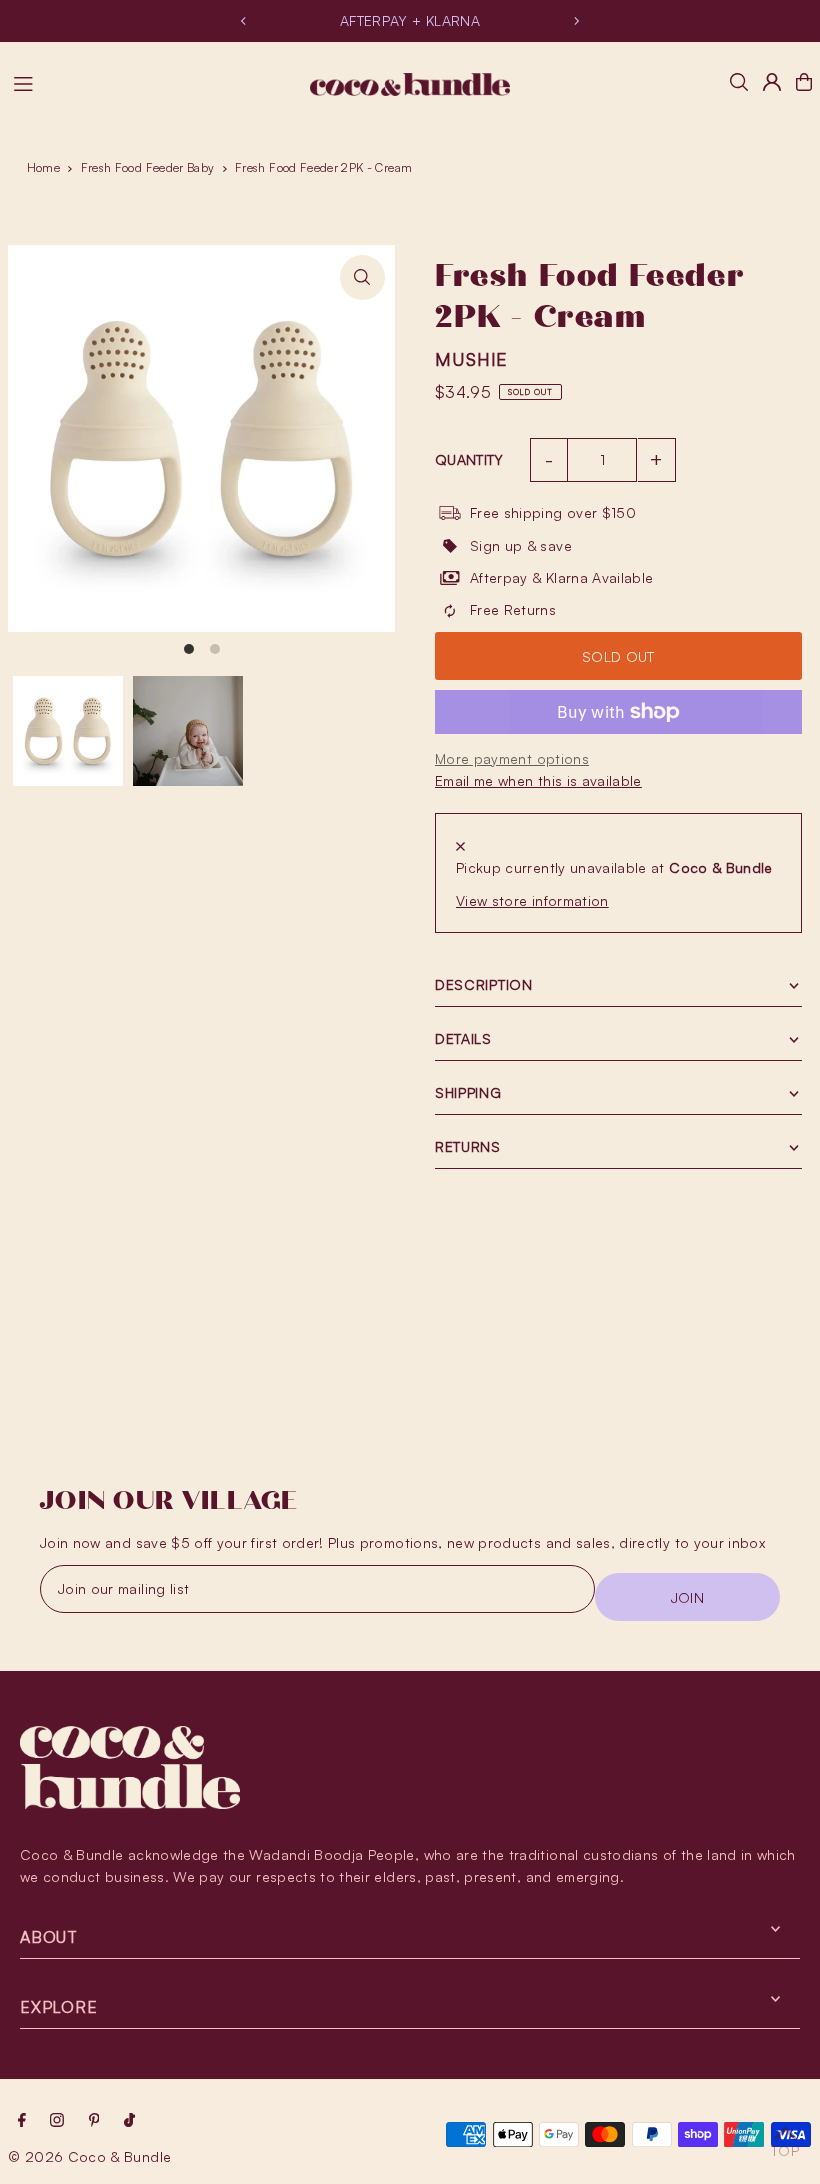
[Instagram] (57, 2121)
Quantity (469, 459)
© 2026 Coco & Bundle (89, 2156)
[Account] (772, 82)
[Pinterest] (94, 2121)
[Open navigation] (152, 81)
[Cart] (804, 82)
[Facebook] (22, 2121)
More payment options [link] (512, 758)
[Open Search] (739, 82)
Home (43, 167)
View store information (532, 900)
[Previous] (244, 21)
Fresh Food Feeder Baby (148, 167)
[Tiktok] (129, 2121)
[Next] (576, 21)
